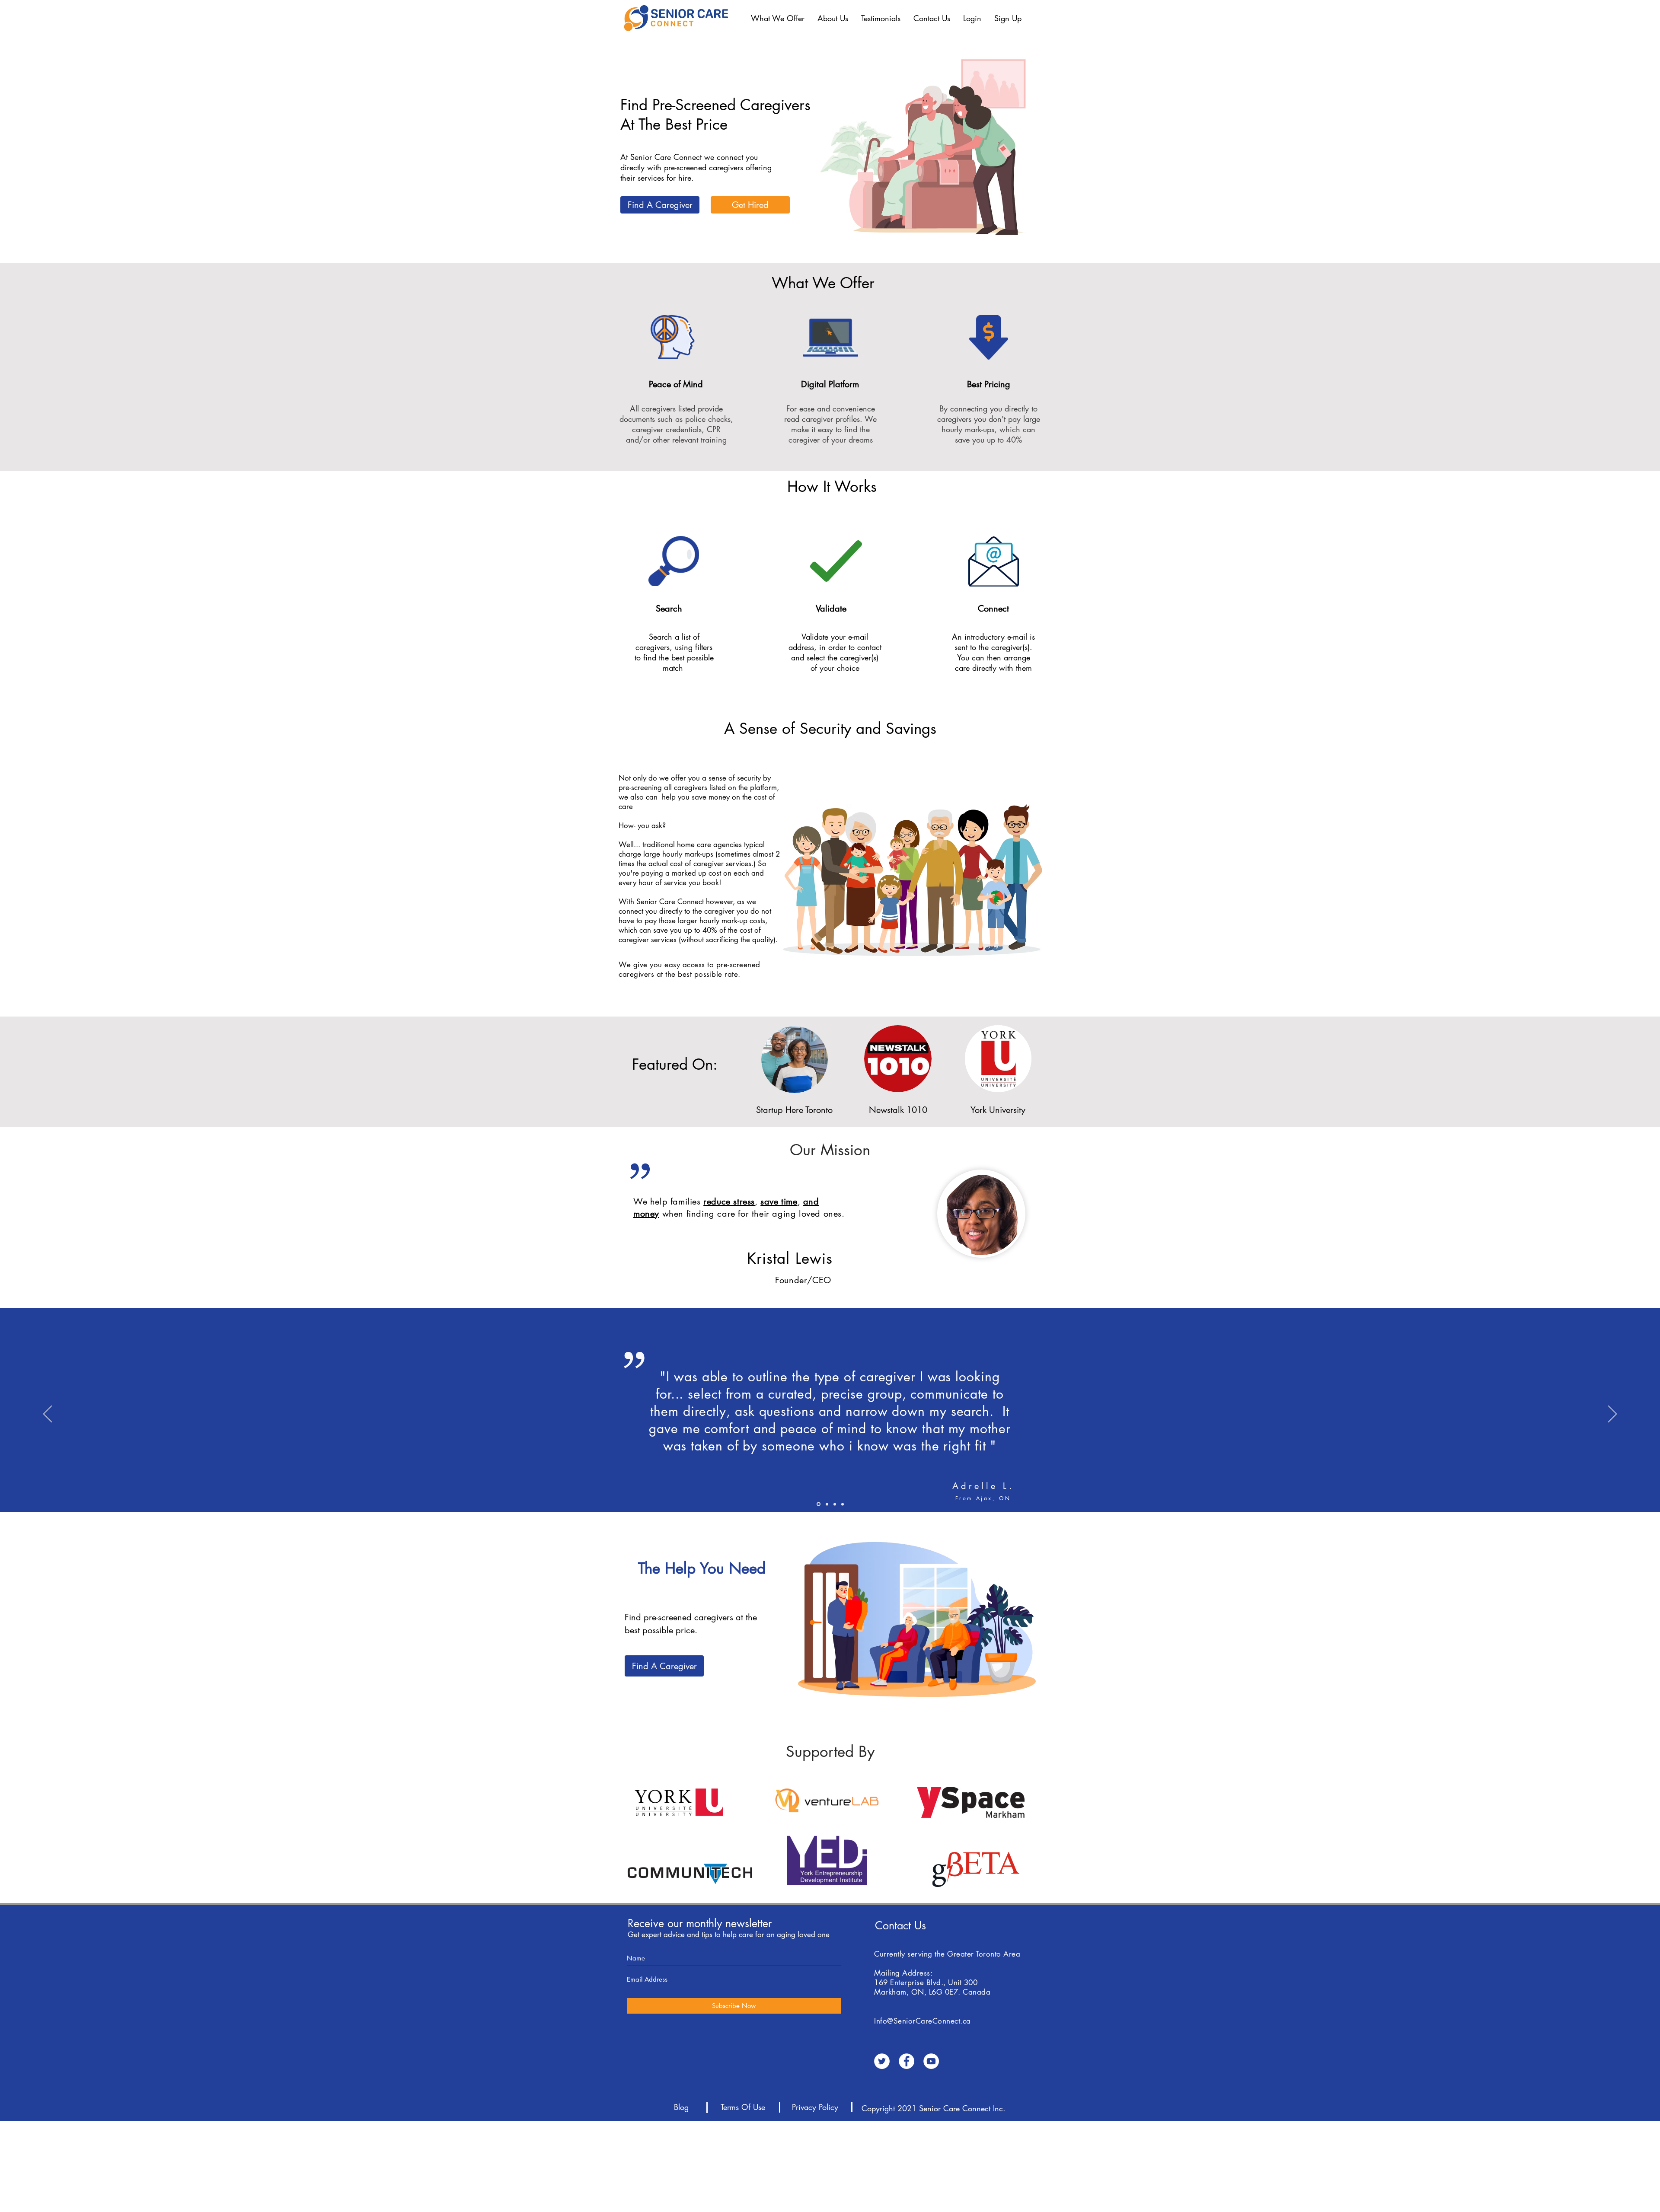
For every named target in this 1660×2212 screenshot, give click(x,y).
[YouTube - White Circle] (931, 2061)
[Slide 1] (835, 1504)
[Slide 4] (819, 1504)
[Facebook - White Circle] (907, 2061)
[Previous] (48, 1415)
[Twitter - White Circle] (882, 2061)
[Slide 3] (843, 1504)
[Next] (1612, 1415)
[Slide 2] (827, 1504)
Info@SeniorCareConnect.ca (923, 2021)
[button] (778, 18)
